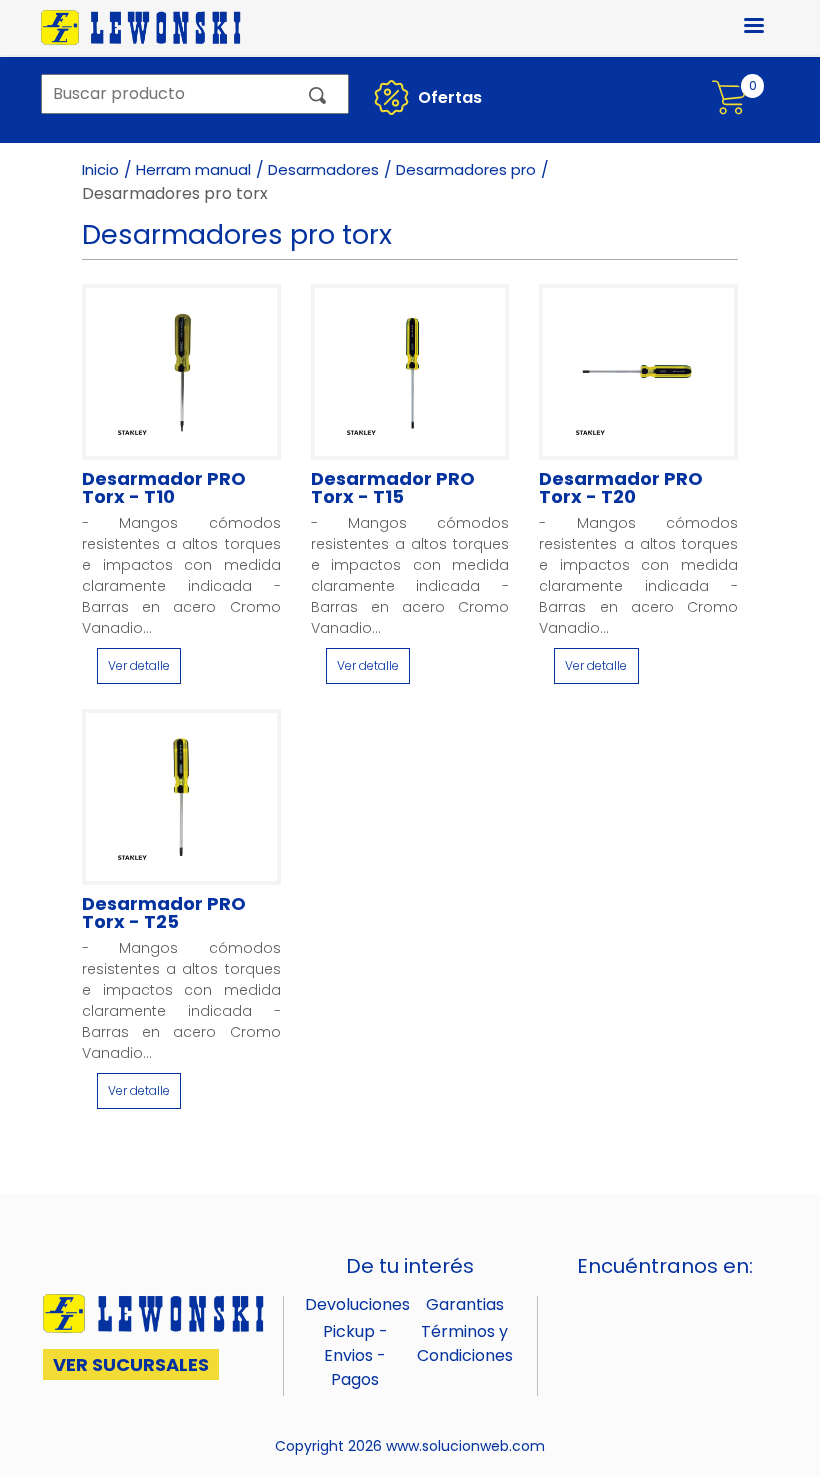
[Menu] (742, 27)
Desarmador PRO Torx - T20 (621, 488)
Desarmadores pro (466, 169)
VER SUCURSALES (131, 1364)
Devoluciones (357, 1304)
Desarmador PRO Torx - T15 (393, 488)
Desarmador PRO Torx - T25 (164, 913)
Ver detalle (139, 665)
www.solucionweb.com (465, 1446)
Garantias (465, 1304)
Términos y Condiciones (465, 1343)
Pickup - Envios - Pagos (355, 1355)
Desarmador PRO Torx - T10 (164, 488)
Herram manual (193, 169)
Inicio (100, 169)
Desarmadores (323, 169)
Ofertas (448, 97)
